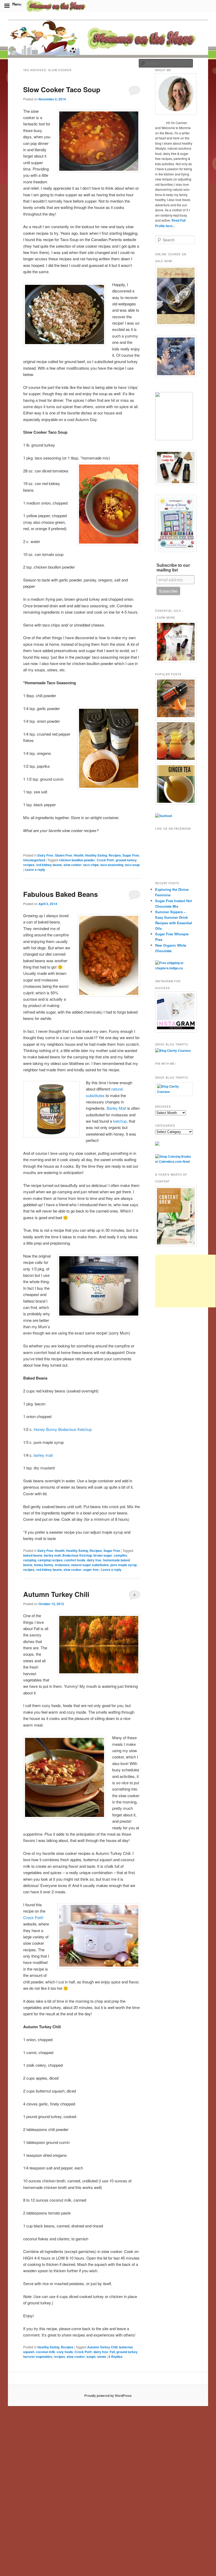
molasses (62, 1565)
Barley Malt (116, 1108)
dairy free (94, 1560)
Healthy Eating (96, 855)
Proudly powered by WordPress (108, 2396)
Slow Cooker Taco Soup (62, 89)
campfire (121, 1555)
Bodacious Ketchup (77, 1555)
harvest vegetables (38, 2357)
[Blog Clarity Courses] (173, 1050)
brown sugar (103, 1555)
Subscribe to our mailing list (173, 568)
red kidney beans (49, 865)
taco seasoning (112, 865)
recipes (29, 865)
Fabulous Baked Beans (60, 894)
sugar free (91, 1570)
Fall (112, 2352)
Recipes (115, 855)
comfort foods (75, 1560)
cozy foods (65, 2352)
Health (79, 855)
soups (91, 2357)
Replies (116, 2357)
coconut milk (45, 2352)
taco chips (91, 865)
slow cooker (73, 865)
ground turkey (126, 860)
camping (30, 1560)
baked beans (33, 1555)
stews (102, 2357)
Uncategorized (34, 860)
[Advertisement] (185, 1281)
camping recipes (50, 1560)
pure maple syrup (124, 1565)
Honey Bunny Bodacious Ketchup (63, 1429)
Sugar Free (131, 855)
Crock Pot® (105, 860)
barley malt (43, 1455)
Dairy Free (45, 855)
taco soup (132, 865)
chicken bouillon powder (77, 860)
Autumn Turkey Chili (56, 1594)
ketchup (120, 1121)
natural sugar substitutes (90, 1565)
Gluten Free (63, 855)
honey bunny (44, 1565)
